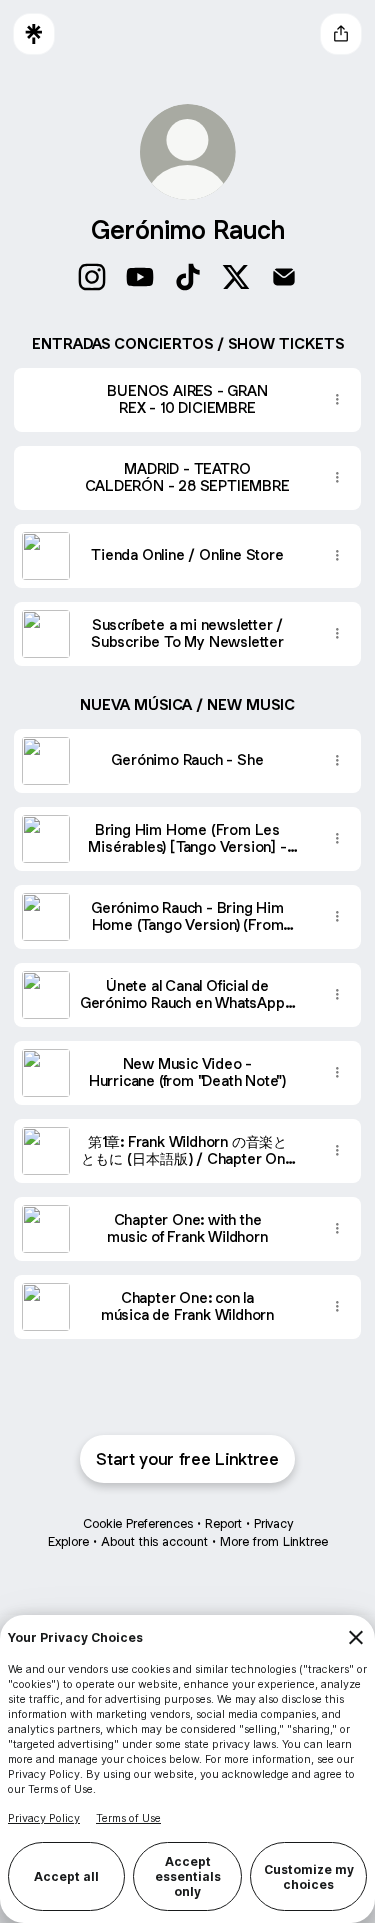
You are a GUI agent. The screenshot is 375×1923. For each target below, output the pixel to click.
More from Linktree (274, 1541)
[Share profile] (341, 34)
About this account (154, 1541)
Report (223, 1523)
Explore (68, 1541)
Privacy (273, 1523)
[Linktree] (34, 34)
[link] (92, 277)
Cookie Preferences (138, 1523)
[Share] (337, 400)
